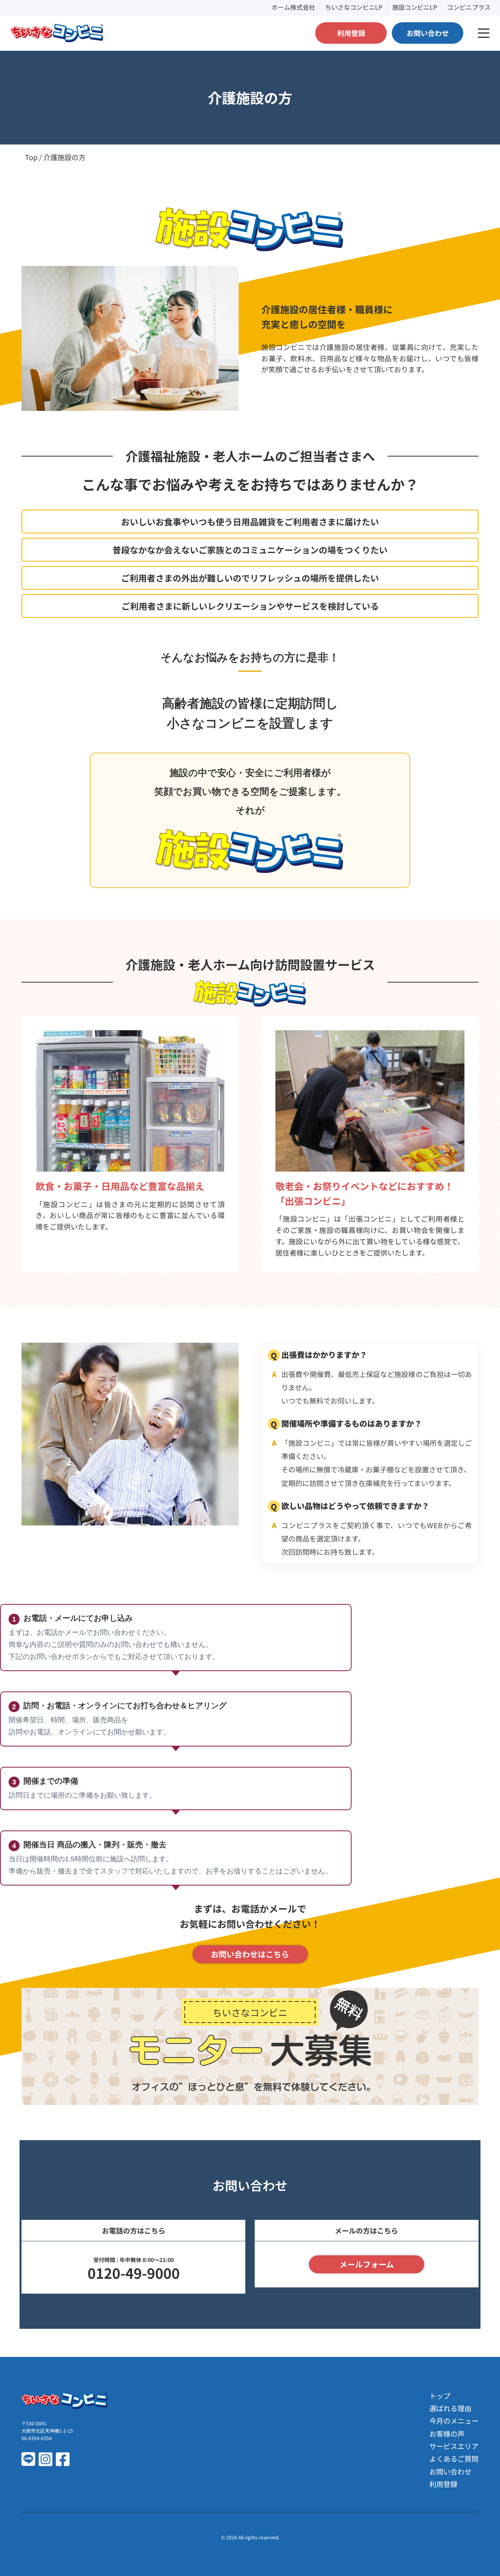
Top (31, 157)
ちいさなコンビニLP (354, 7)
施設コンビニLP (415, 7)
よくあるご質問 (454, 2458)
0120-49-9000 (134, 2273)
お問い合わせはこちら (250, 1954)
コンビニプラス (469, 7)
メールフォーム (367, 2264)
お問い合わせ (450, 2471)
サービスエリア (454, 2446)
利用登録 (443, 2484)
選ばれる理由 (450, 2408)
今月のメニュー (454, 2421)
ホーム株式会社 (293, 7)
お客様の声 (447, 2433)
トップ (440, 2396)
